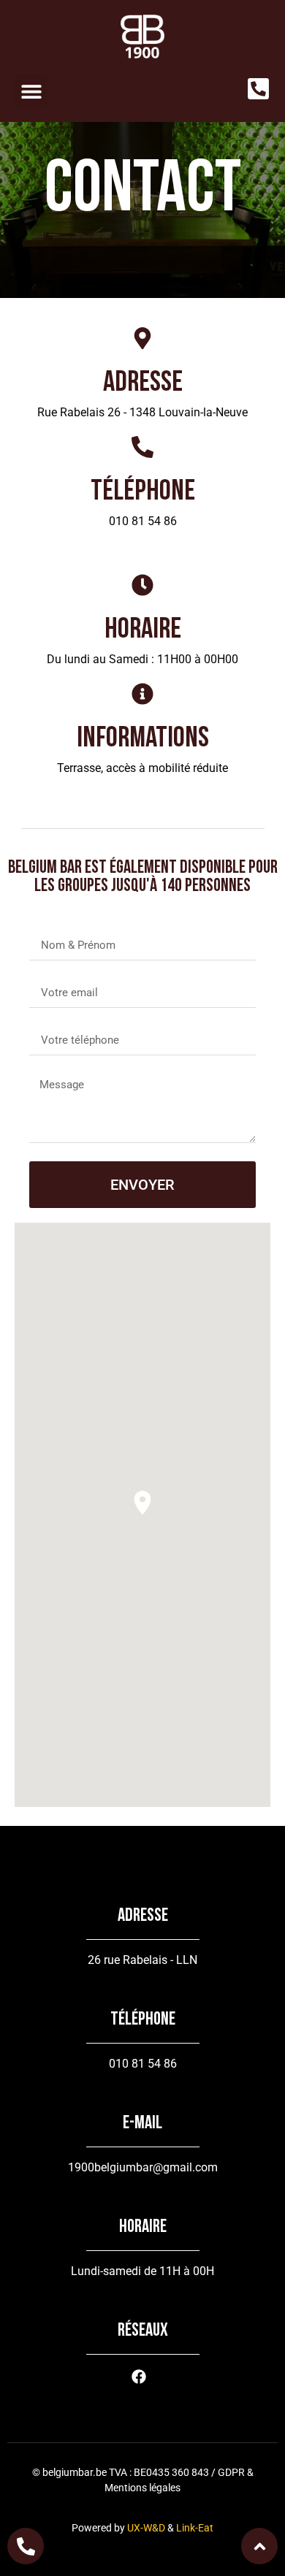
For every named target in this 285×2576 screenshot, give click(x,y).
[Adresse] (142, 338)
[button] (31, 91)
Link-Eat (195, 2528)
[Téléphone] (142, 447)
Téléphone (143, 491)
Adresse (143, 382)
